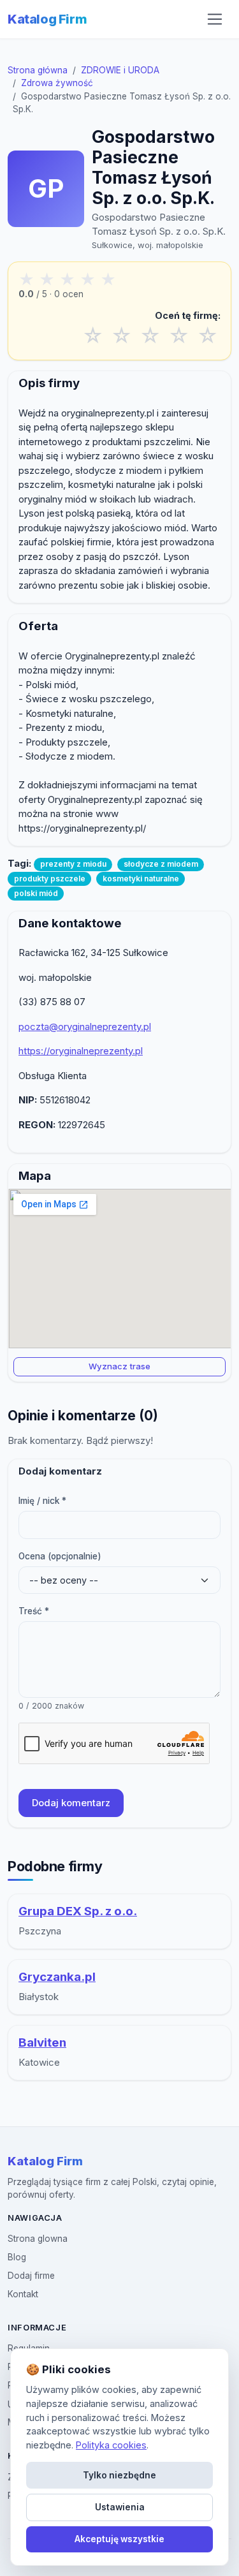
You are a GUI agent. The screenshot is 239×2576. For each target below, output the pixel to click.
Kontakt (23, 2294)
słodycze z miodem (161, 864)
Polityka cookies (111, 2445)
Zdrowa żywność (57, 83)
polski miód (36, 893)
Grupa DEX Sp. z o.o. (78, 1911)
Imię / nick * (42, 1501)
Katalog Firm (47, 19)
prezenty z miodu (73, 864)
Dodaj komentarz (71, 1803)
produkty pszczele (50, 879)
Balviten (42, 2042)
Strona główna (38, 70)
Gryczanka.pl (57, 1977)
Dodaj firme (31, 2276)
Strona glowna (38, 2239)
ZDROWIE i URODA (120, 70)
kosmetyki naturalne (141, 879)
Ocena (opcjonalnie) (60, 1556)
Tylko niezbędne (119, 2475)
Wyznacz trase (119, 1366)
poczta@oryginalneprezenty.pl (85, 1027)
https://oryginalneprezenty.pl (81, 1051)
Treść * (34, 1611)
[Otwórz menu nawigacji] (215, 19)
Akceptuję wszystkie (119, 2539)
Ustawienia (120, 2507)
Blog (17, 2257)
